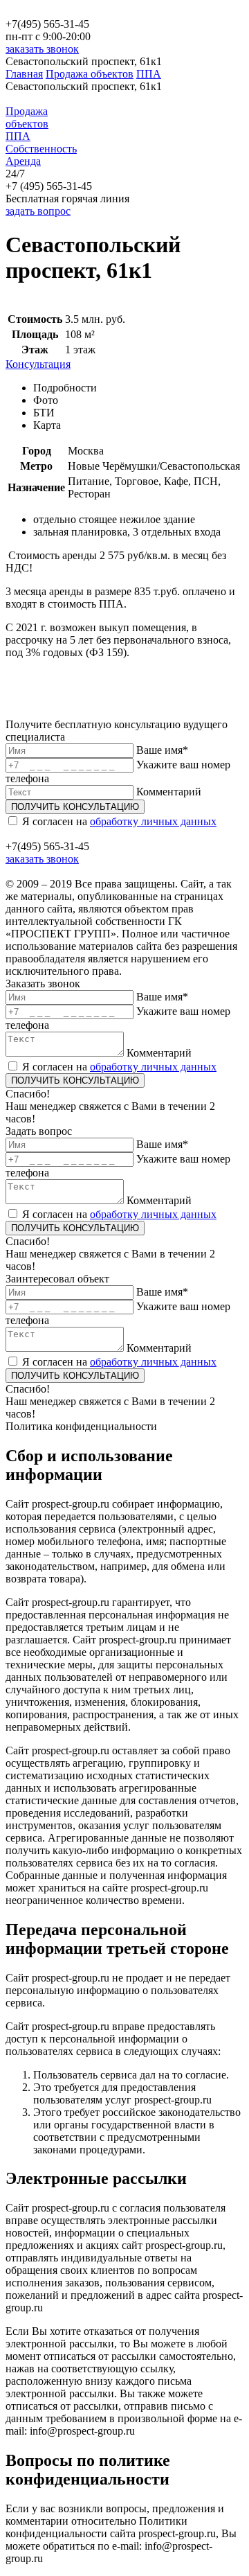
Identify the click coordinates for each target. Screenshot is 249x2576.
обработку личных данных (153, 821)
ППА (149, 74)
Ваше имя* (162, 750)
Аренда (23, 161)
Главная (24, 74)
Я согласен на (119, 821)
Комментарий (169, 792)
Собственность (41, 149)
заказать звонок (42, 49)
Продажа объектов (90, 74)
